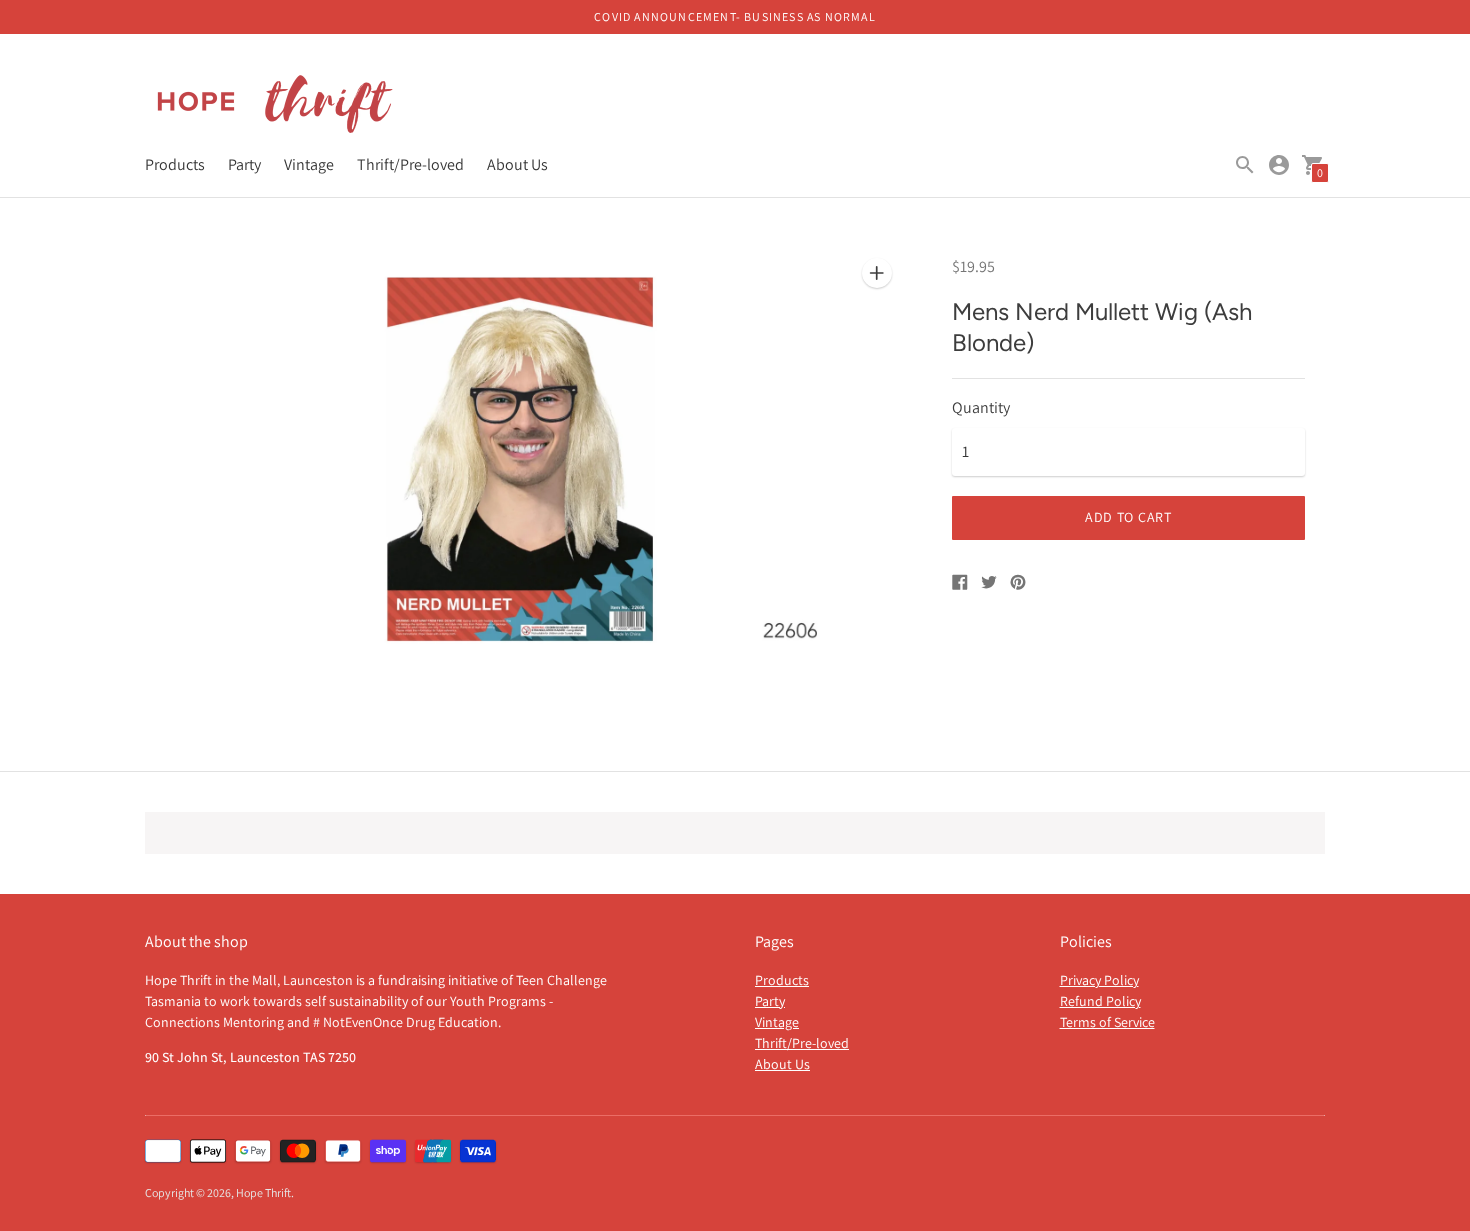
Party (244, 164)
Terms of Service (1107, 1022)
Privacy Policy (1099, 980)
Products (175, 164)
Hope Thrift (263, 1192)
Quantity (981, 408)
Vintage (309, 164)
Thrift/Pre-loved (410, 164)
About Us (517, 164)
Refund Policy (1100, 1001)
